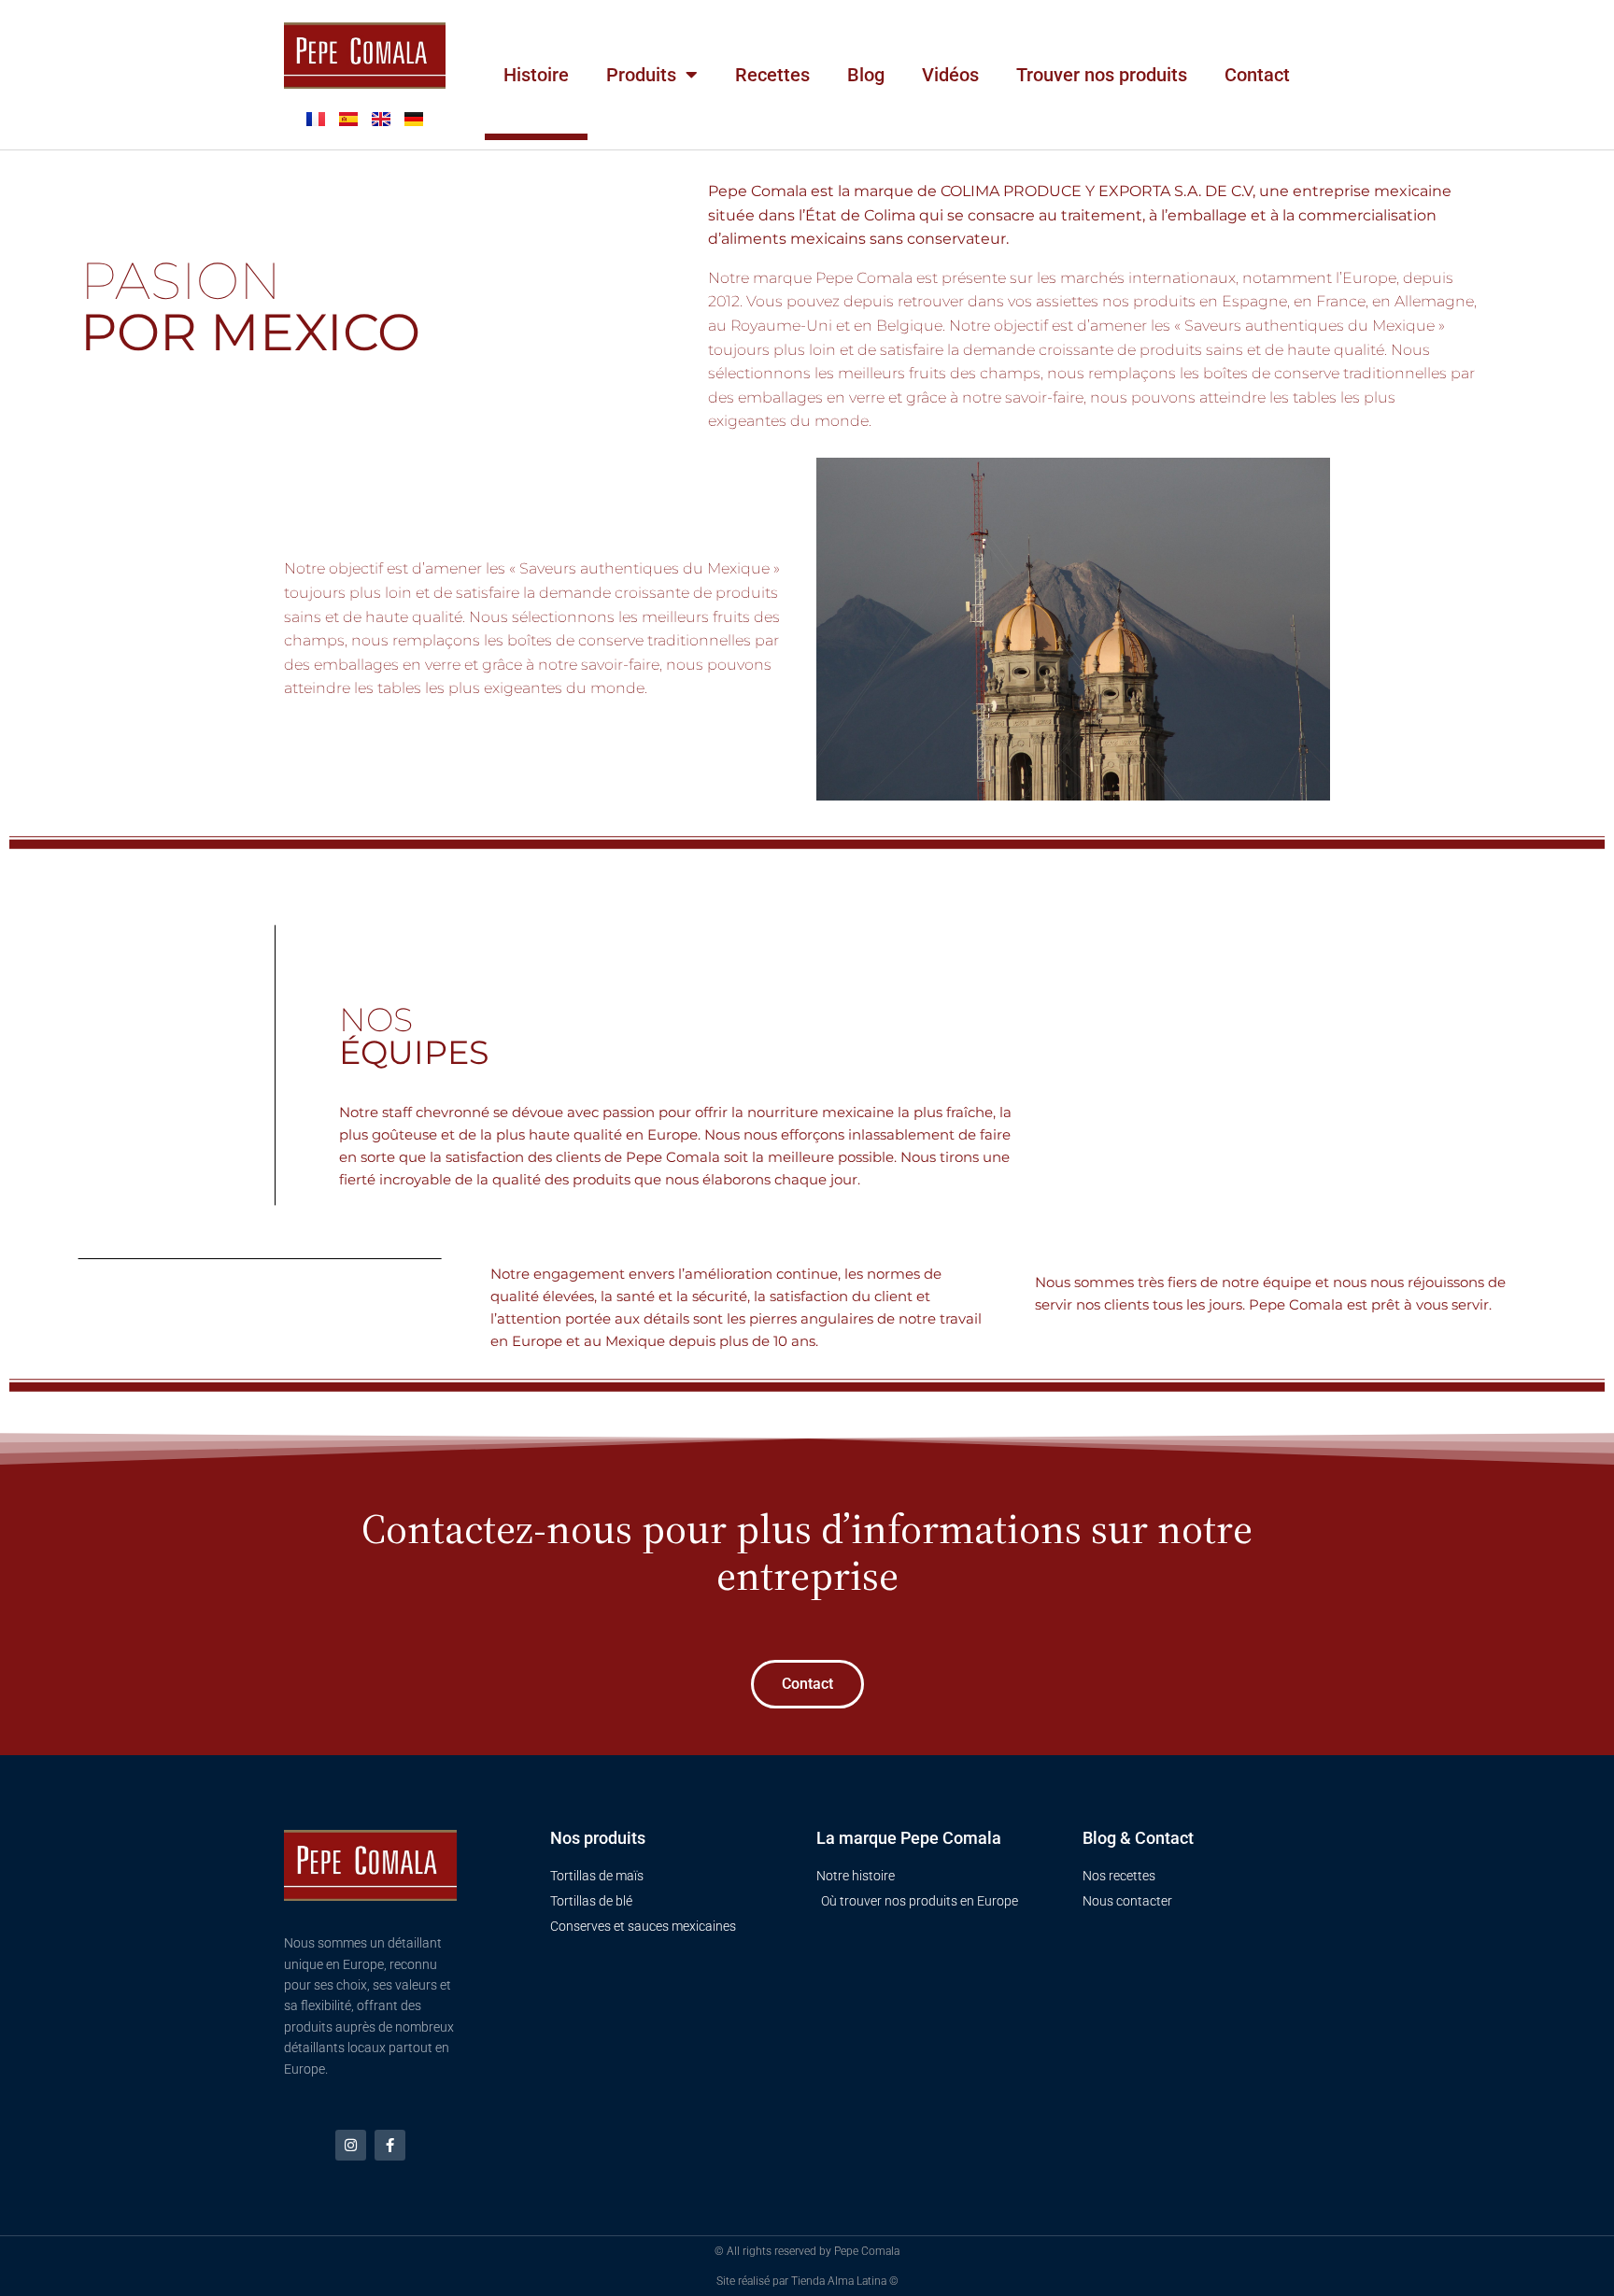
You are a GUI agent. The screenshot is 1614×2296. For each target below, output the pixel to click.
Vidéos (950, 75)
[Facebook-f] (390, 2145)
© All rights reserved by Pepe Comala (807, 2251)
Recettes (772, 75)
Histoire (536, 75)
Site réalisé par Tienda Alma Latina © (807, 2281)
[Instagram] (351, 2145)
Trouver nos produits (1102, 75)
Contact (1257, 75)
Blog (866, 75)
